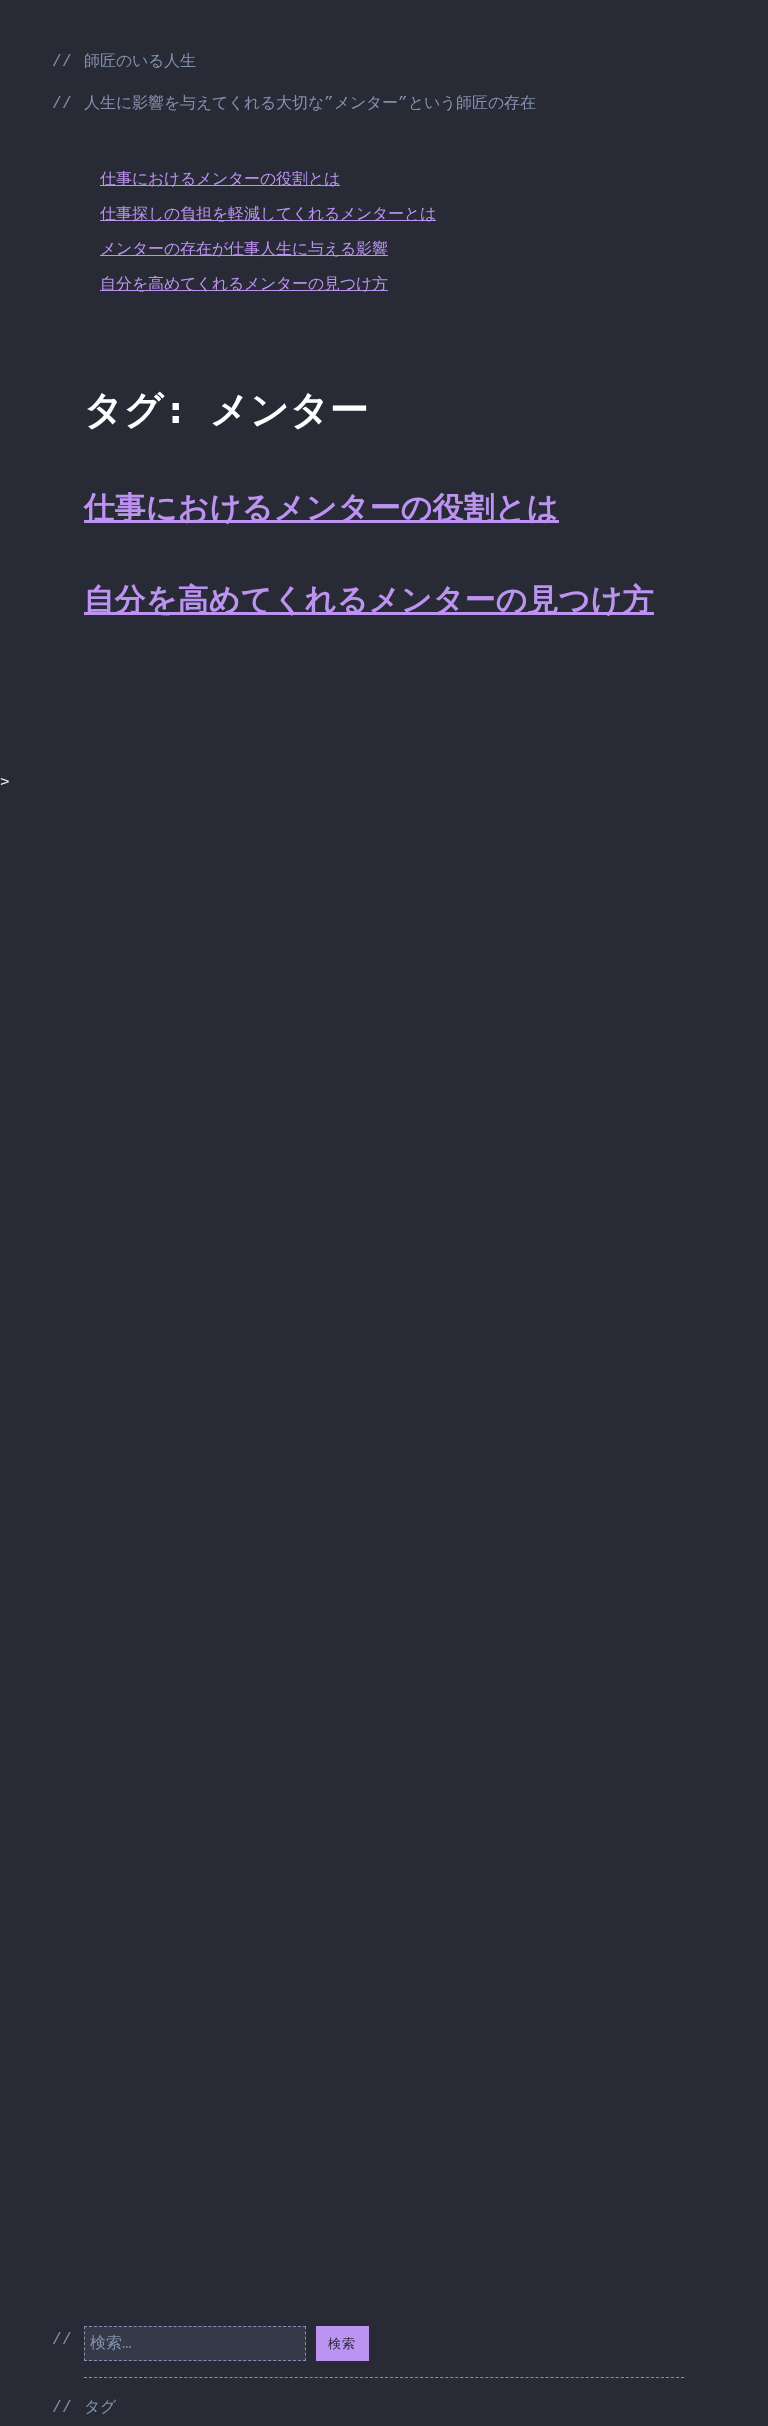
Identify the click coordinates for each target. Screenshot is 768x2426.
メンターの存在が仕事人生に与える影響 (244, 250)
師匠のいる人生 (140, 62)
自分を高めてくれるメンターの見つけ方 (244, 285)
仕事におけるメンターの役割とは (220, 180)
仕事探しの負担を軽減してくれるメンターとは (268, 215)
